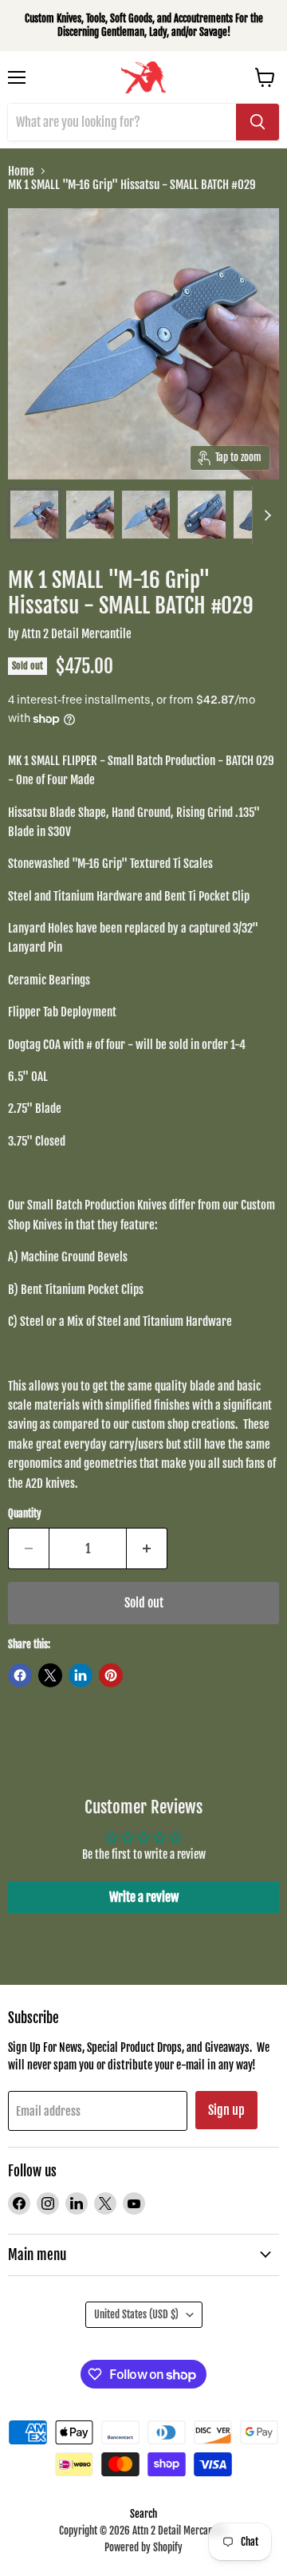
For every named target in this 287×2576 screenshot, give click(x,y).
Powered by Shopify (143, 2547)
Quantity (25, 1514)
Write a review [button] (144, 1897)
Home (21, 171)
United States (136, 2314)
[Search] (258, 122)
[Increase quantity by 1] (147, 1548)
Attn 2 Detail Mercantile (77, 634)
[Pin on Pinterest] (111, 1675)
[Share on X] (50, 1675)
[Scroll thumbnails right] (265, 515)
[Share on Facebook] (20, 1675)
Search (143, 2514)
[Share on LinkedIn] (81, 1675)
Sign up (226, 2110)
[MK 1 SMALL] (34, 515)
